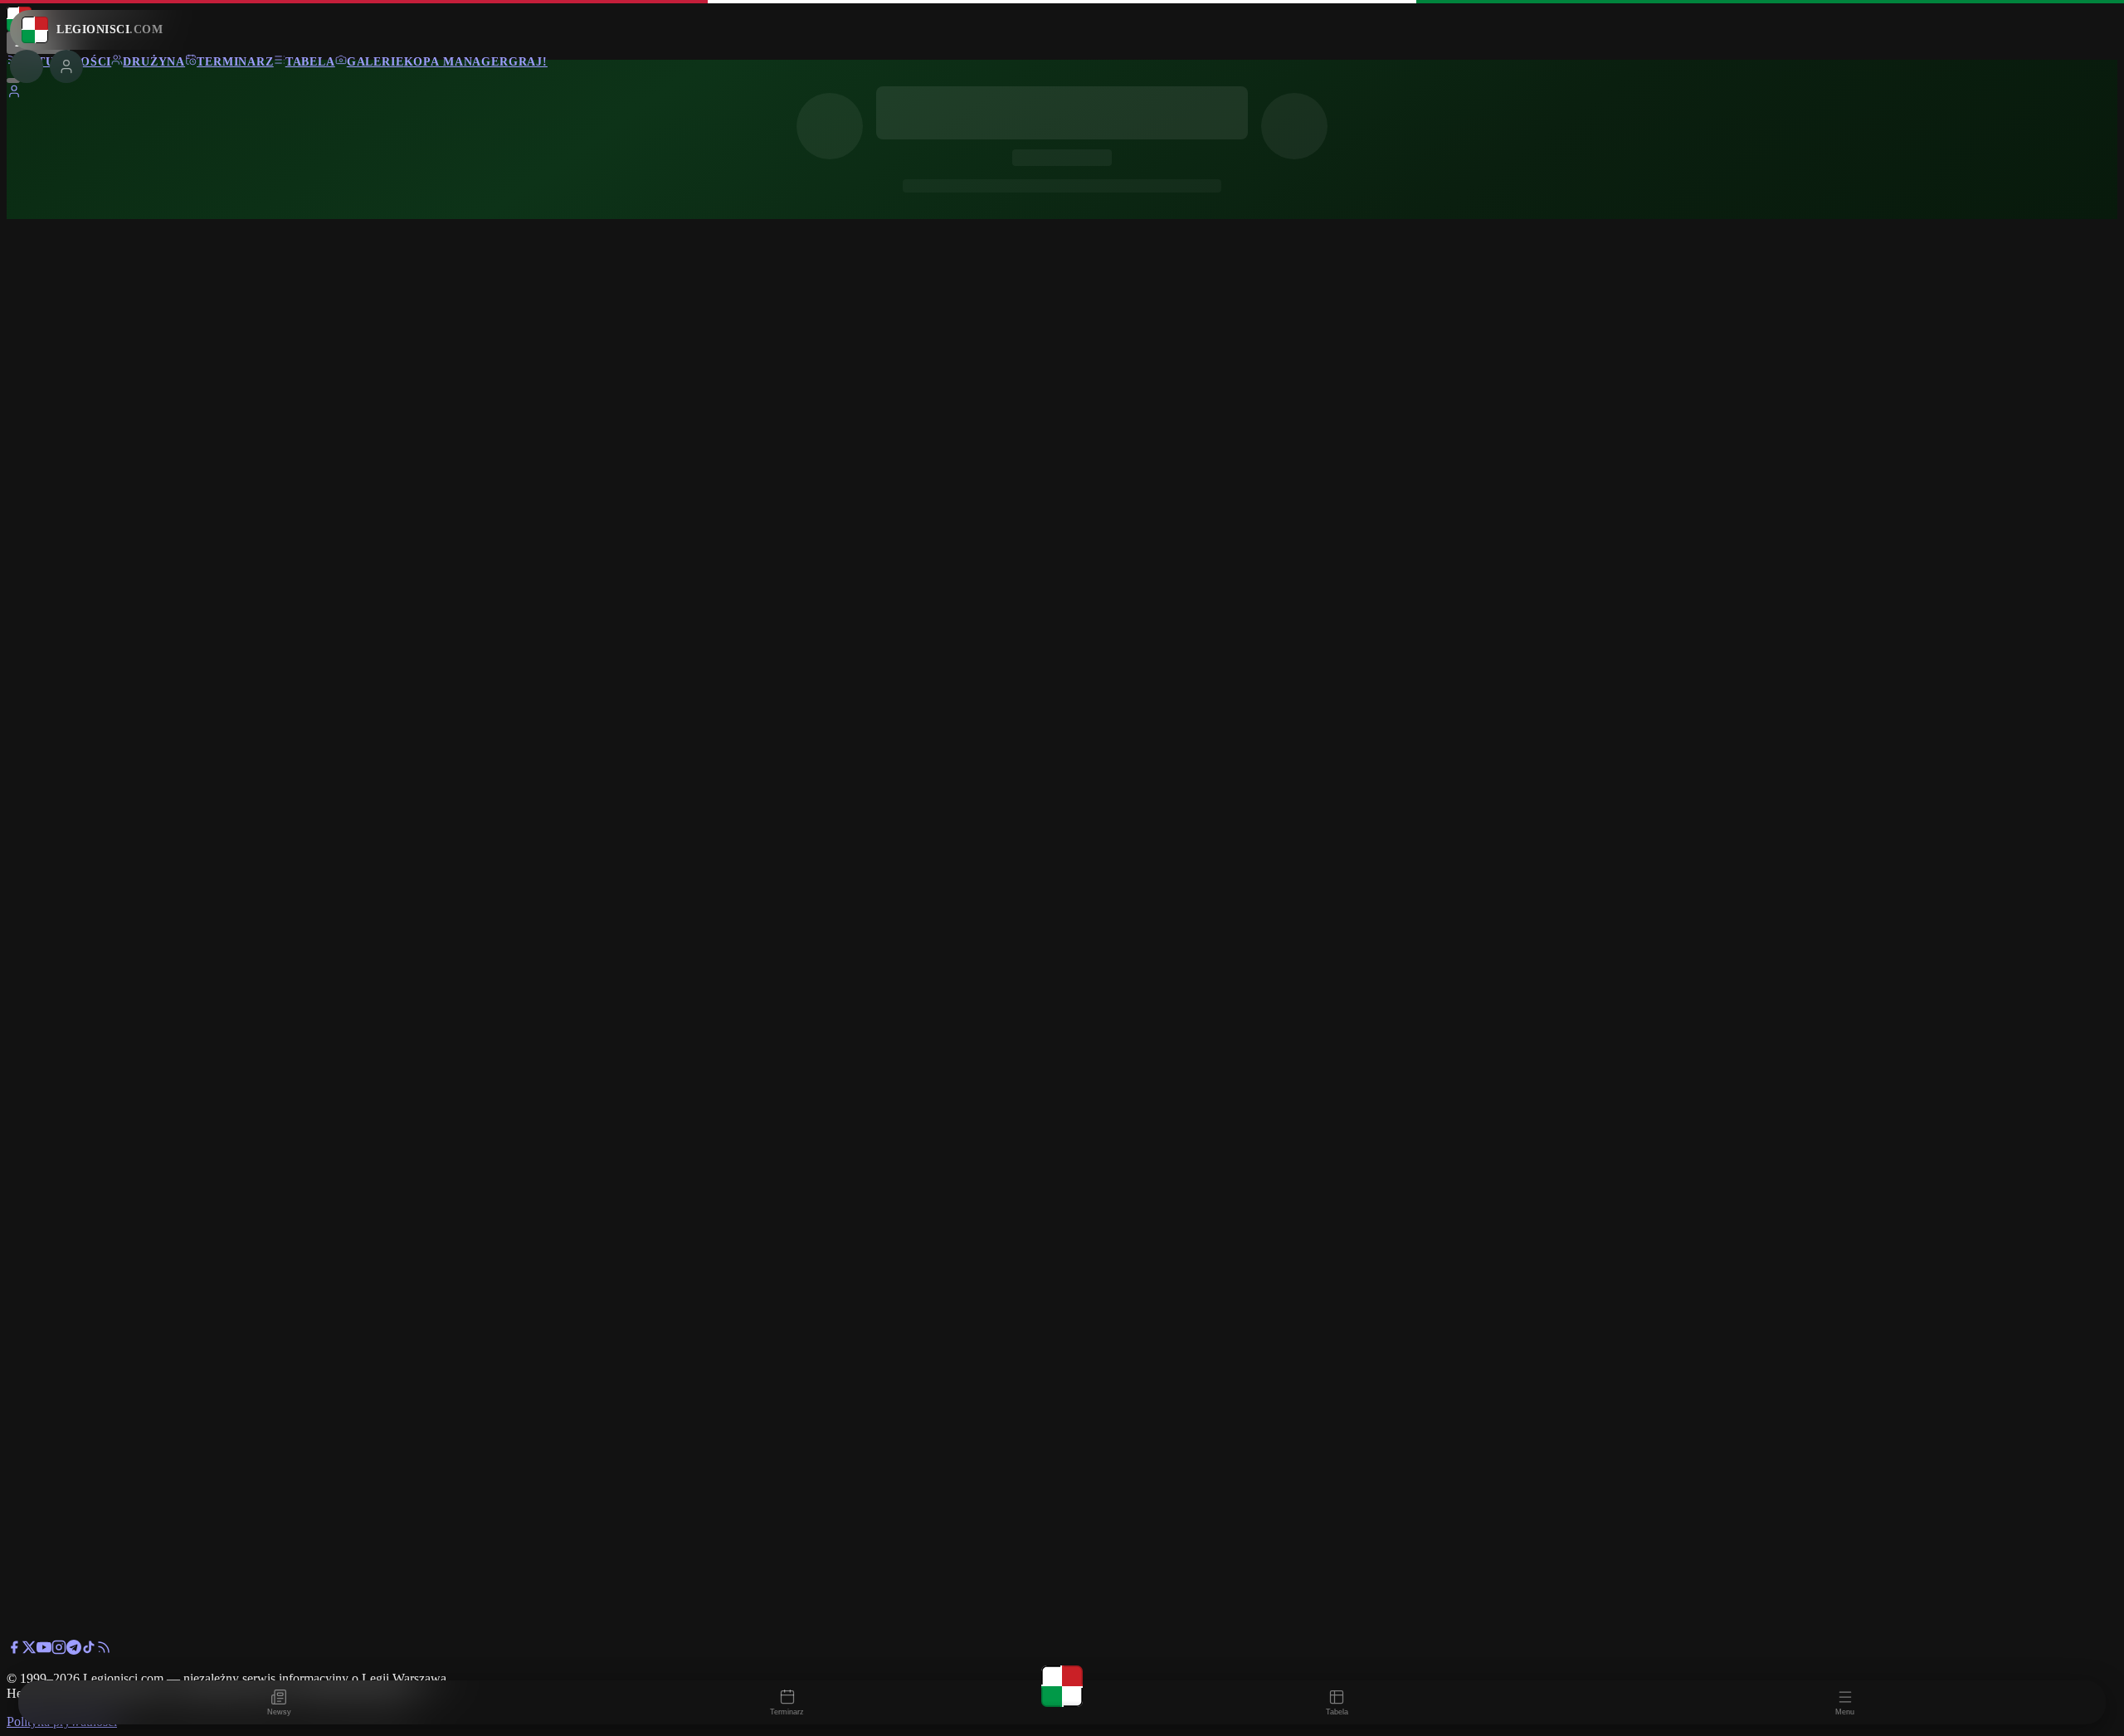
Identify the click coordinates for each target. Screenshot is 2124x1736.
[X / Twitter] (29, 1650)
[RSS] (104, 1650)
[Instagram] (59, 1650)
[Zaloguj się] (14, 94)
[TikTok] (89, 1650)
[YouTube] (44, 1650)
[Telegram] (74, 1650)
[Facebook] (14, 1650)
